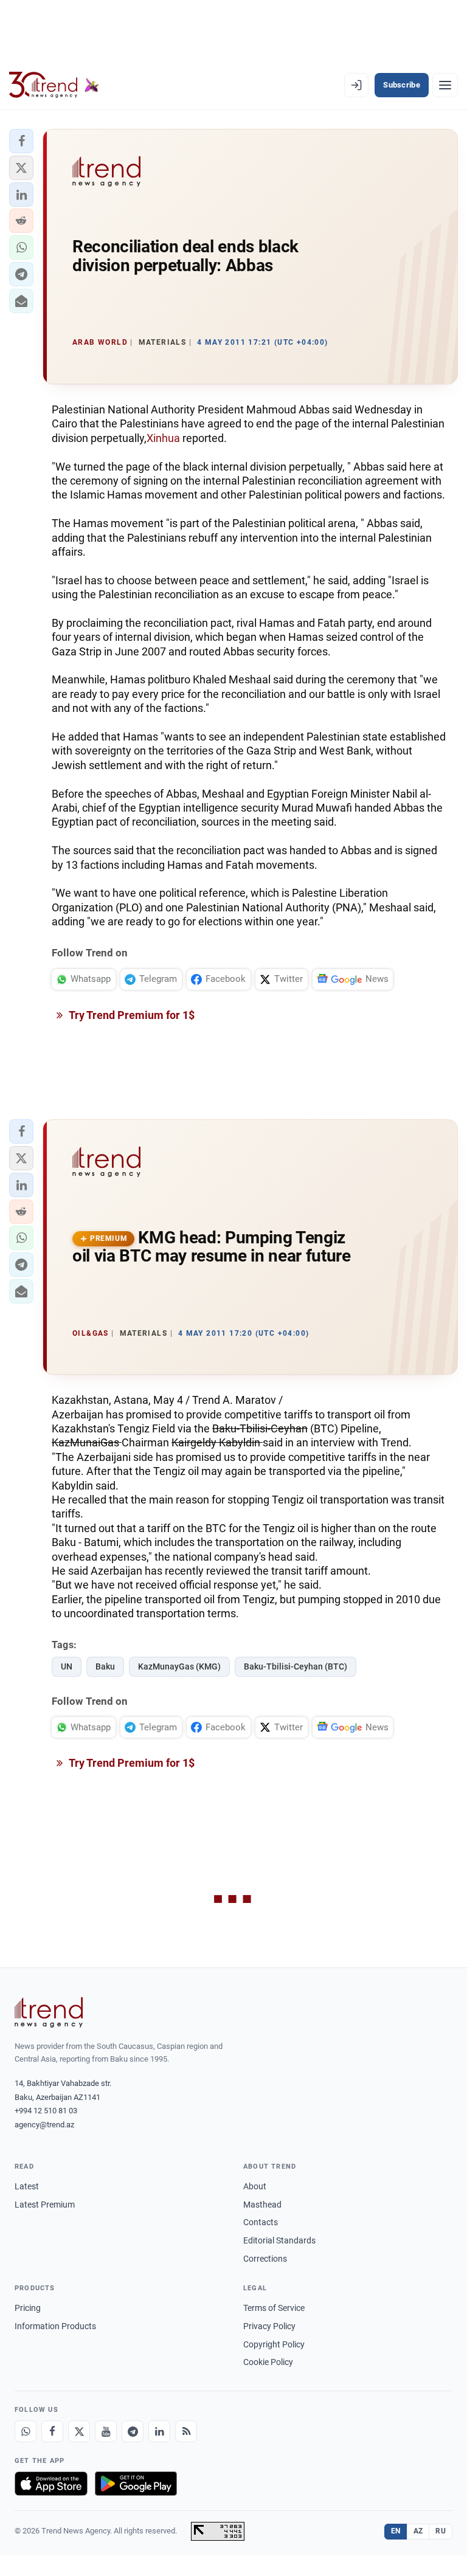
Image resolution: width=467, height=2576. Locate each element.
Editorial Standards (279, 2240)
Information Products (55, 2326)
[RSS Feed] (186, 2431)
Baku (105, 1666)
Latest (27, 2186)
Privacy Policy (269, 2326)
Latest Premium (45, 2205)
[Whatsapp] (26, 2431)
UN (67, 1666)
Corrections (265, 2259)
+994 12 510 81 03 (46, 2111)
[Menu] (445, 85)
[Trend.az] (54, 85)
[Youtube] (106, 2431)
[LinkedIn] (159, 2431)
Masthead (262, 2205)
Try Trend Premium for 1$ (131, 1015)
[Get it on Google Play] (136, 2484)
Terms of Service (274, 2308)
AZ (418, 2531)
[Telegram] (133, 2431)
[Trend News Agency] (49, 2012)
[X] (79, 2431)
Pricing (28, 2308)
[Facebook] (52, 2431)
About (255, 2186)
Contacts (261, 2222)
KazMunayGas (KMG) (179, 1666)
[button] (21, 141)
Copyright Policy (274, 2344)
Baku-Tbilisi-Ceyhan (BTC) (296, 1666)
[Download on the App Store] (51, 2484)
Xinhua (163, 438)
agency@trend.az (44, 2125)
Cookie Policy (268, 2362)
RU (441, 2531)
